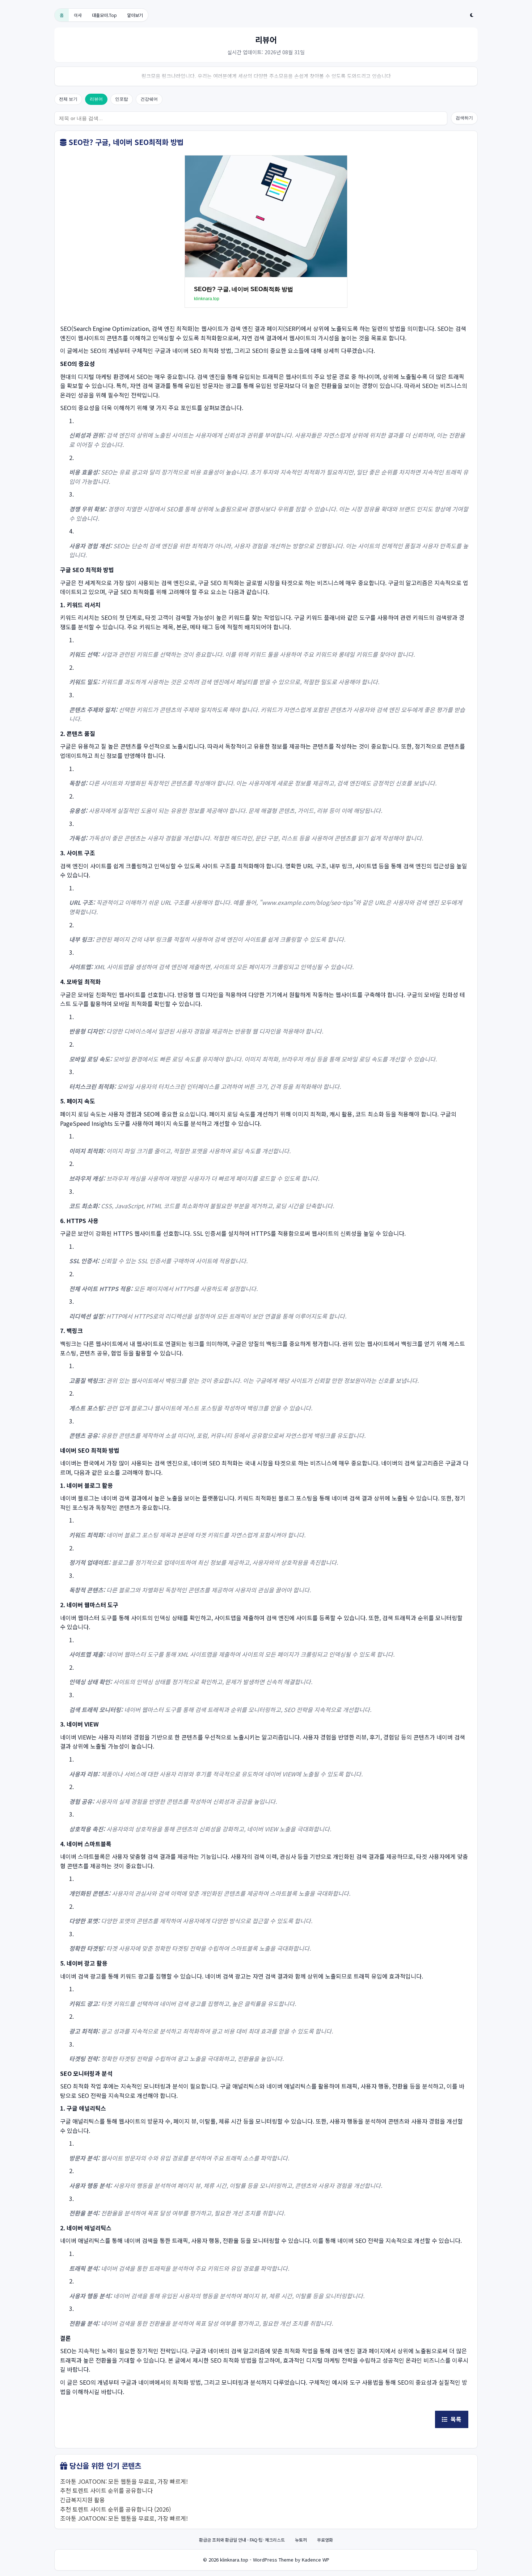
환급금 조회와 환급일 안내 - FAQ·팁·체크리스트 (242, 2540)
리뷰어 (96, 99)
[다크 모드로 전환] (472, 15)
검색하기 (464, 118)
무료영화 (325, 2540)
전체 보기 (68, 99)
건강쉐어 (149, 99)
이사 (78, 15)
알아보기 (135, 15)
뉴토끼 (301, 2540)
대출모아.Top (104, 15)
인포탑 (122, 99)
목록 (455, 2419)
